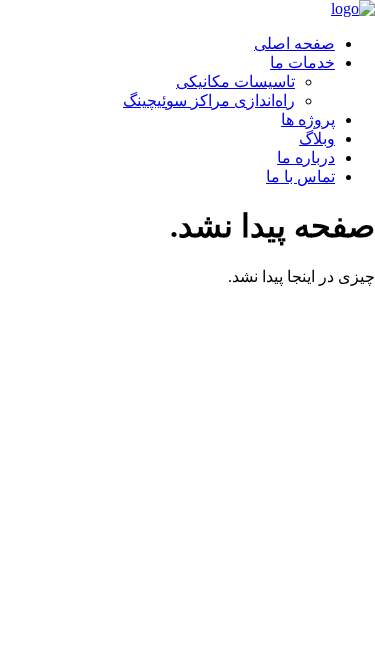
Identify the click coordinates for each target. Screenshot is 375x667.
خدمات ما (302, 62)
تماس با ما (300, 176)
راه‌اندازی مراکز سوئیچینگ (209, 100)
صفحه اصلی (294, 43)
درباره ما (306, 157)
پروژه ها (308, 119)
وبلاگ (317, 138)
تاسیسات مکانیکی (235, 81)
